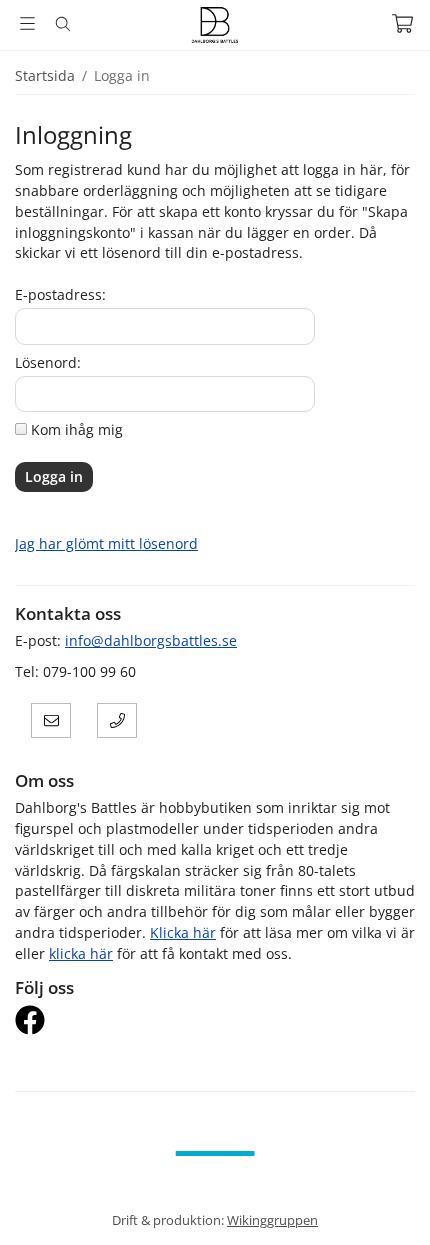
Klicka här (183, 932)
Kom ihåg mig (77, 429)
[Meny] (27, 23)
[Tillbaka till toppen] (17, 1202)
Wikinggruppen (272, 1220)
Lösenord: (48, 362)
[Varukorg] (402, 23)
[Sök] (62, 24)
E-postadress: (60, 294)
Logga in (54, 476)
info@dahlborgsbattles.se (151, 640)
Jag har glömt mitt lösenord (106, 543)
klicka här (81, 953)
